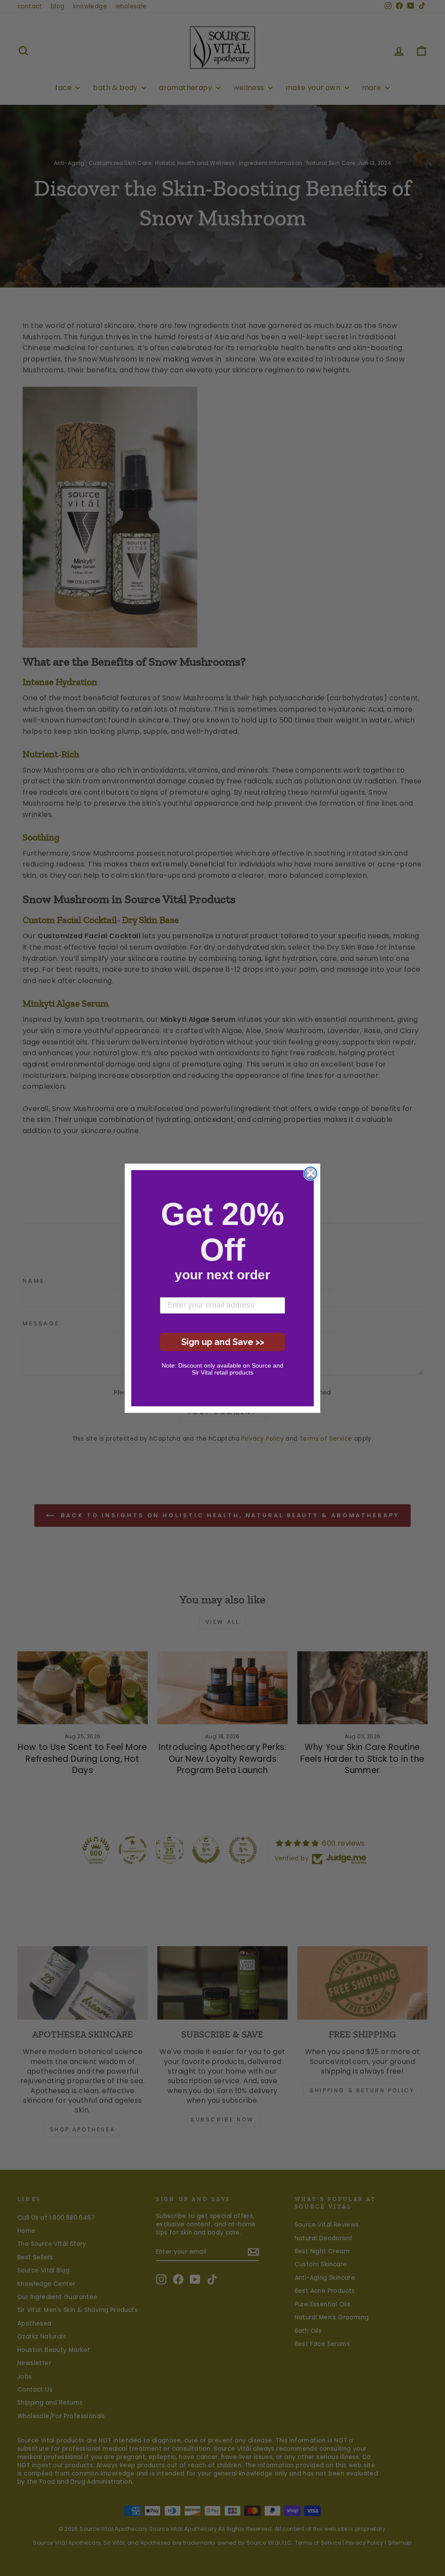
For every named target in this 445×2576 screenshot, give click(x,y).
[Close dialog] (311, 1173)
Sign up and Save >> (223, 1342)
